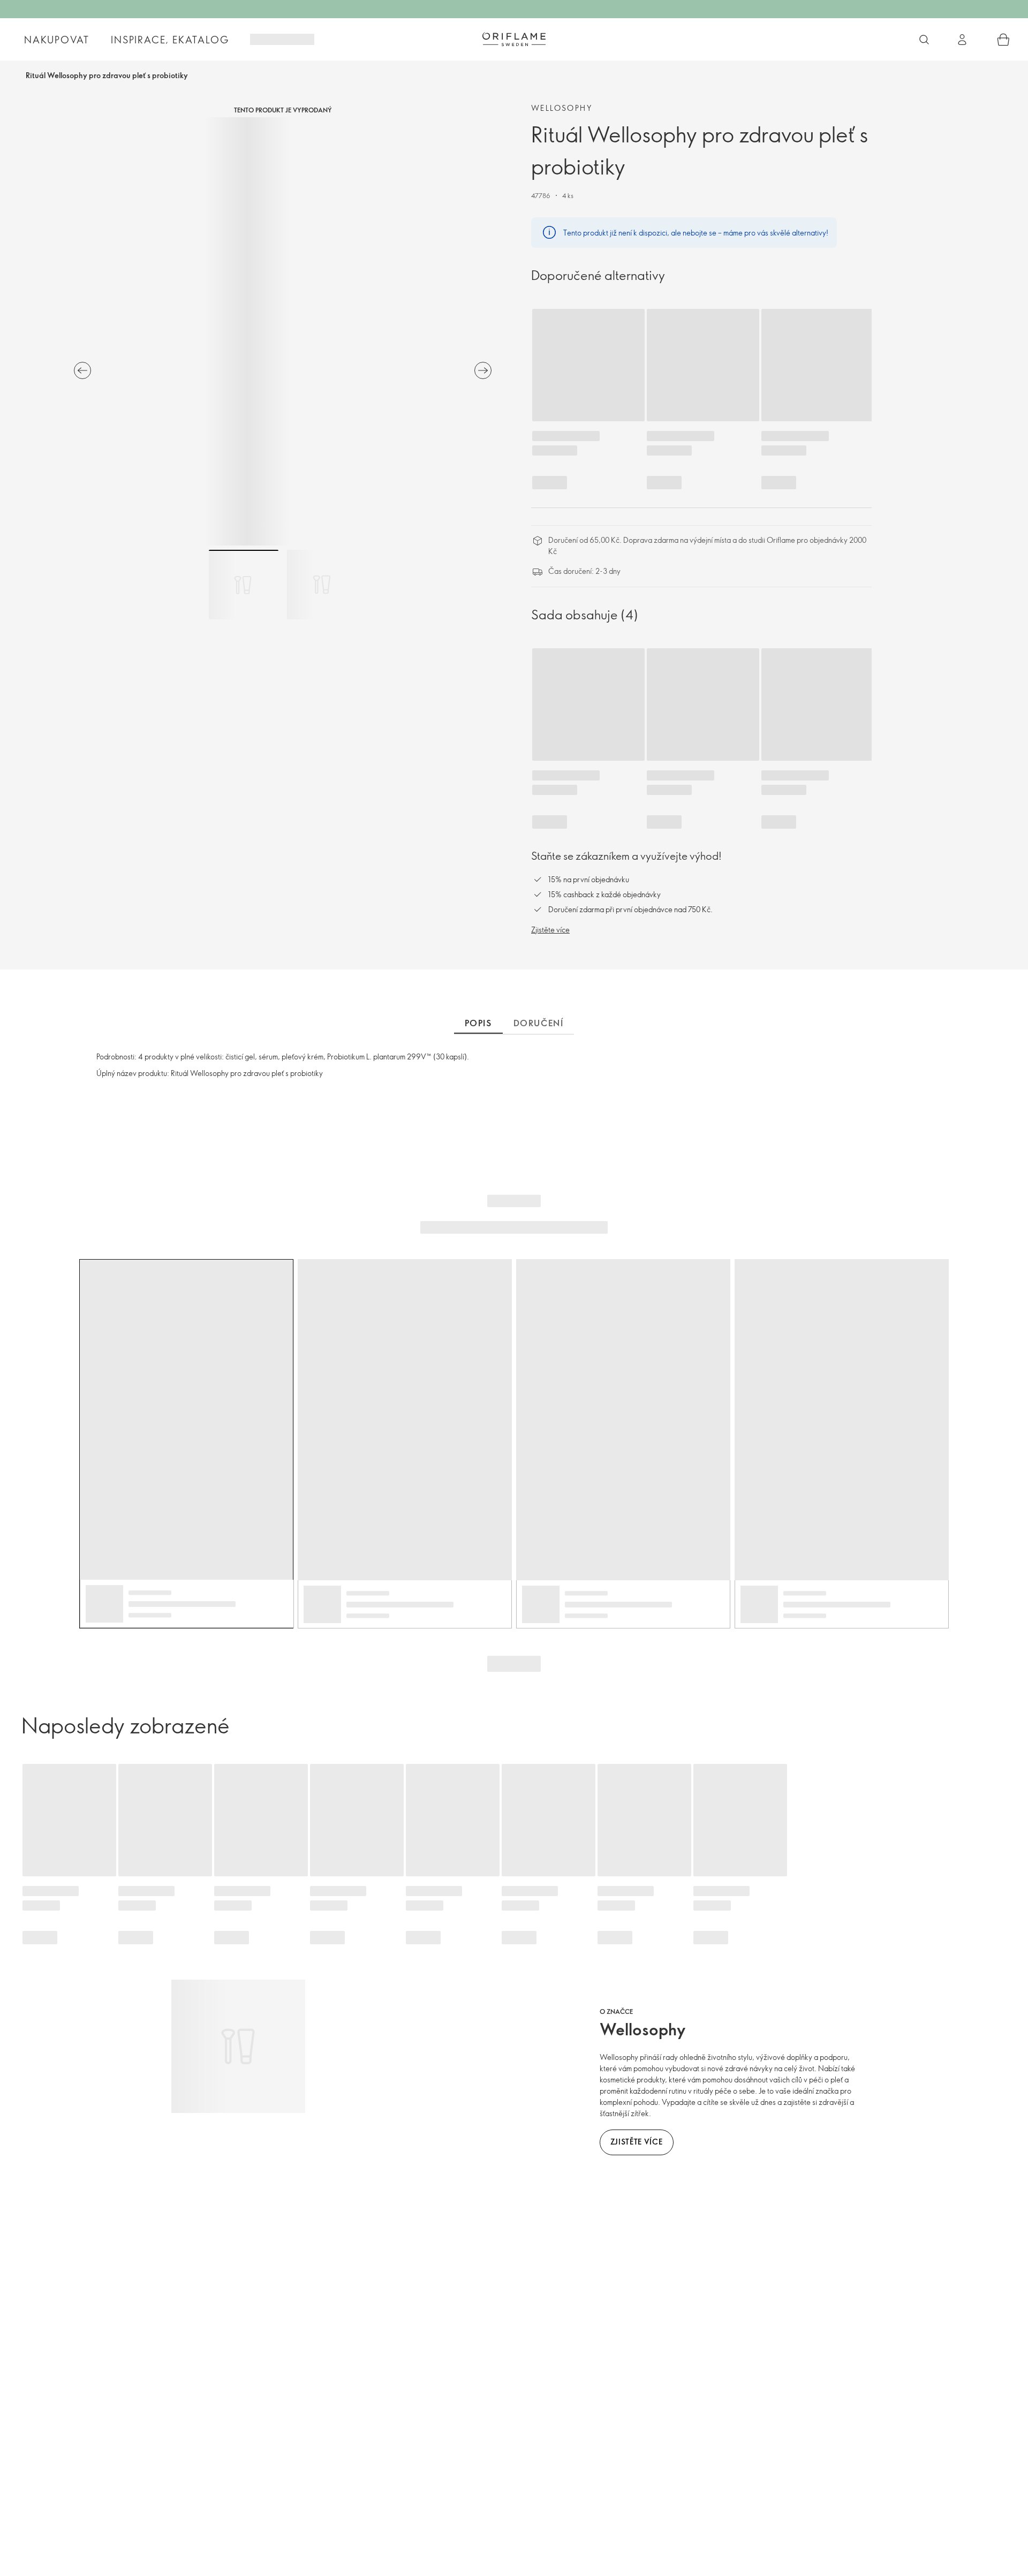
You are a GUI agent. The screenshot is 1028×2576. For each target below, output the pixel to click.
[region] (283, 331)
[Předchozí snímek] (82, 370)
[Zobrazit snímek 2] (322, 585)
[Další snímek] (483, 370)
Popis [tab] (478, 1023)
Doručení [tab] (539, 1023)
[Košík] (1003, 40)
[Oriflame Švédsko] (514, 39)
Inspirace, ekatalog (170, 40)
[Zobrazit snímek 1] (244, 585)
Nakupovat (57, 40)
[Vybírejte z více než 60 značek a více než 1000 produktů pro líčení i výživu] (924, 40)
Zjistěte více (550, 930)
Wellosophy (562, 108)
